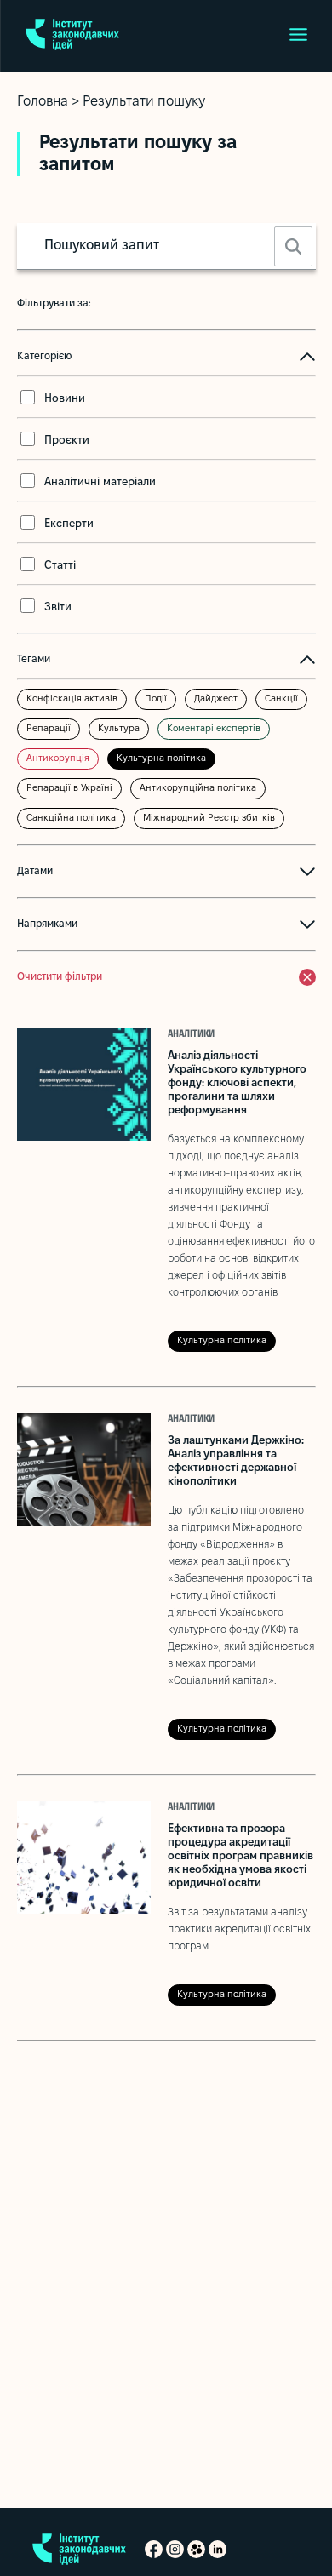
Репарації (49, 729)
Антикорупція (58, 758)
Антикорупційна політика (198, 788)
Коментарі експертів (214, 729)
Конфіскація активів (72, 699)
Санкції (281, 699)
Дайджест (216, 699)
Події (156, 699)
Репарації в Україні (69, 788)
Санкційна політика (71, 818)
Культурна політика (161, 758)
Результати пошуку (144, 102)
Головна (43, 102)
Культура (119, 729)
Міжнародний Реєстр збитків (209, 818)
